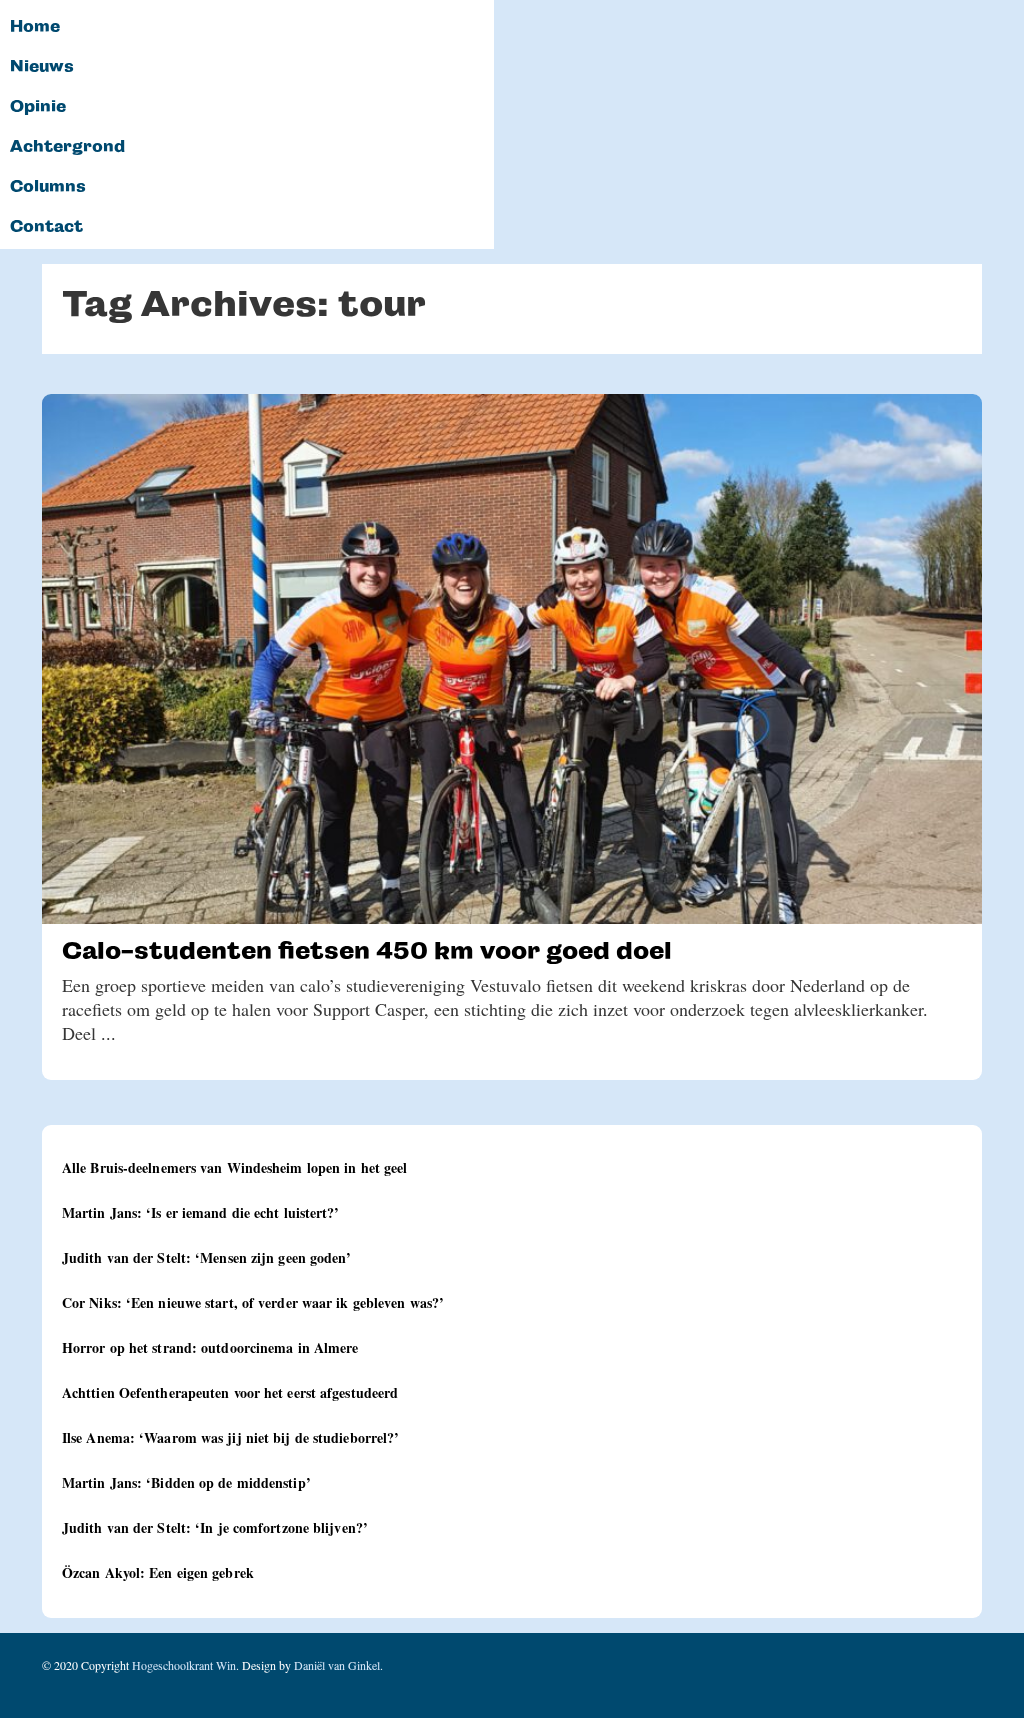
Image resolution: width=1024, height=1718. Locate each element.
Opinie (38, 107)
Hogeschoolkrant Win (184, 1665)
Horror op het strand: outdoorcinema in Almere (210, 1347)
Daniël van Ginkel (337, 1665)
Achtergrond (67, 147)
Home (35, 27)
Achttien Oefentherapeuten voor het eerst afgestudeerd (230, 1392)
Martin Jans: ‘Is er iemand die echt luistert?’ (201, 1212)
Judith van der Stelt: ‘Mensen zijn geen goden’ (207, 1257)
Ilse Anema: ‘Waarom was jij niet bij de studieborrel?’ (230, 1437)
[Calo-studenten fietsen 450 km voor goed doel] (512, 659)
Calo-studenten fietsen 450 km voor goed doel (367, 950)
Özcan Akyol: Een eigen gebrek (158, 1572)
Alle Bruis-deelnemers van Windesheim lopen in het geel (234, 1167)
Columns (48, 187)
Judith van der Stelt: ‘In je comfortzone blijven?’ (215, 1527)
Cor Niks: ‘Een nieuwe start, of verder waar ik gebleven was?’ (253, 1302)
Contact (46, 227)
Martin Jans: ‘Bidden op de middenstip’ (186, 1482)
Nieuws (42, 67)
